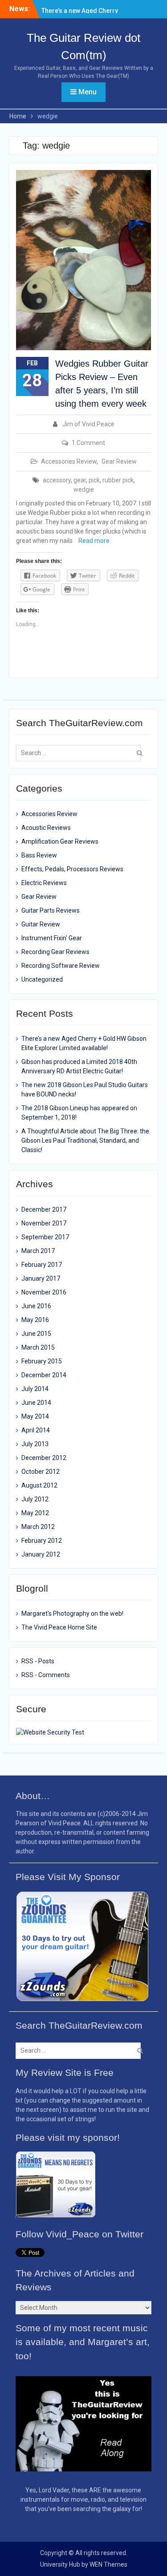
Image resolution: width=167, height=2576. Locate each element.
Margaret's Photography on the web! (72, 1614)
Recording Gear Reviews (55, 952)
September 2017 (45, 1237)
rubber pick (118, 480)
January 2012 (41, 1554)
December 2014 (44, 1375)
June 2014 (36, 1403)
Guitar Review (41, 924)
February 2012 (42, 1541)
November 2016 (44, 1292)
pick (94, 480)
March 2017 (38, 1251)
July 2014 (35, 1389)
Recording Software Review (61, 966)
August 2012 (39, 1485)
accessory (57, 480)
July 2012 (35, 1499)
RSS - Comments (46, 1675)
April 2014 (36, 1430)
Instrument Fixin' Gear (52, 938)
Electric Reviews (44, 883)
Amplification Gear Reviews (60, 841)
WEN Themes (108, 2564)
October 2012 (41, 1472)
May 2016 (35, 1320)
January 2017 (41, 1278)
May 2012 (35, 1513)
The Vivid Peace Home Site (59, 1627)
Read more (94, 541)
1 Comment (88, 443)
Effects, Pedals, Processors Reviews (72, 869)
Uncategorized (42, 979)
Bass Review (39, 855)
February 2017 (42, 1265)
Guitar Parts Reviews (51, 910)
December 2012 (44, 1458)
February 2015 (42, 1361)
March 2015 (38, 1347)
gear (80, 480)
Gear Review (119, 461)
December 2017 (44, 1209)
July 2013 (35, 1444)
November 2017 (44, 1223)
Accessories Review (69, 461)
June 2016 (36, 1306)
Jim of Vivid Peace (88, 424)
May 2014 (35, 1416)
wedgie (84, 489)
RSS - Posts (38, 1661)
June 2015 (36, 1334)
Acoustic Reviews (46, 828)
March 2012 (38, 1527)
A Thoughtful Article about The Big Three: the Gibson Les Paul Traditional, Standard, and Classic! (85, 1140)
